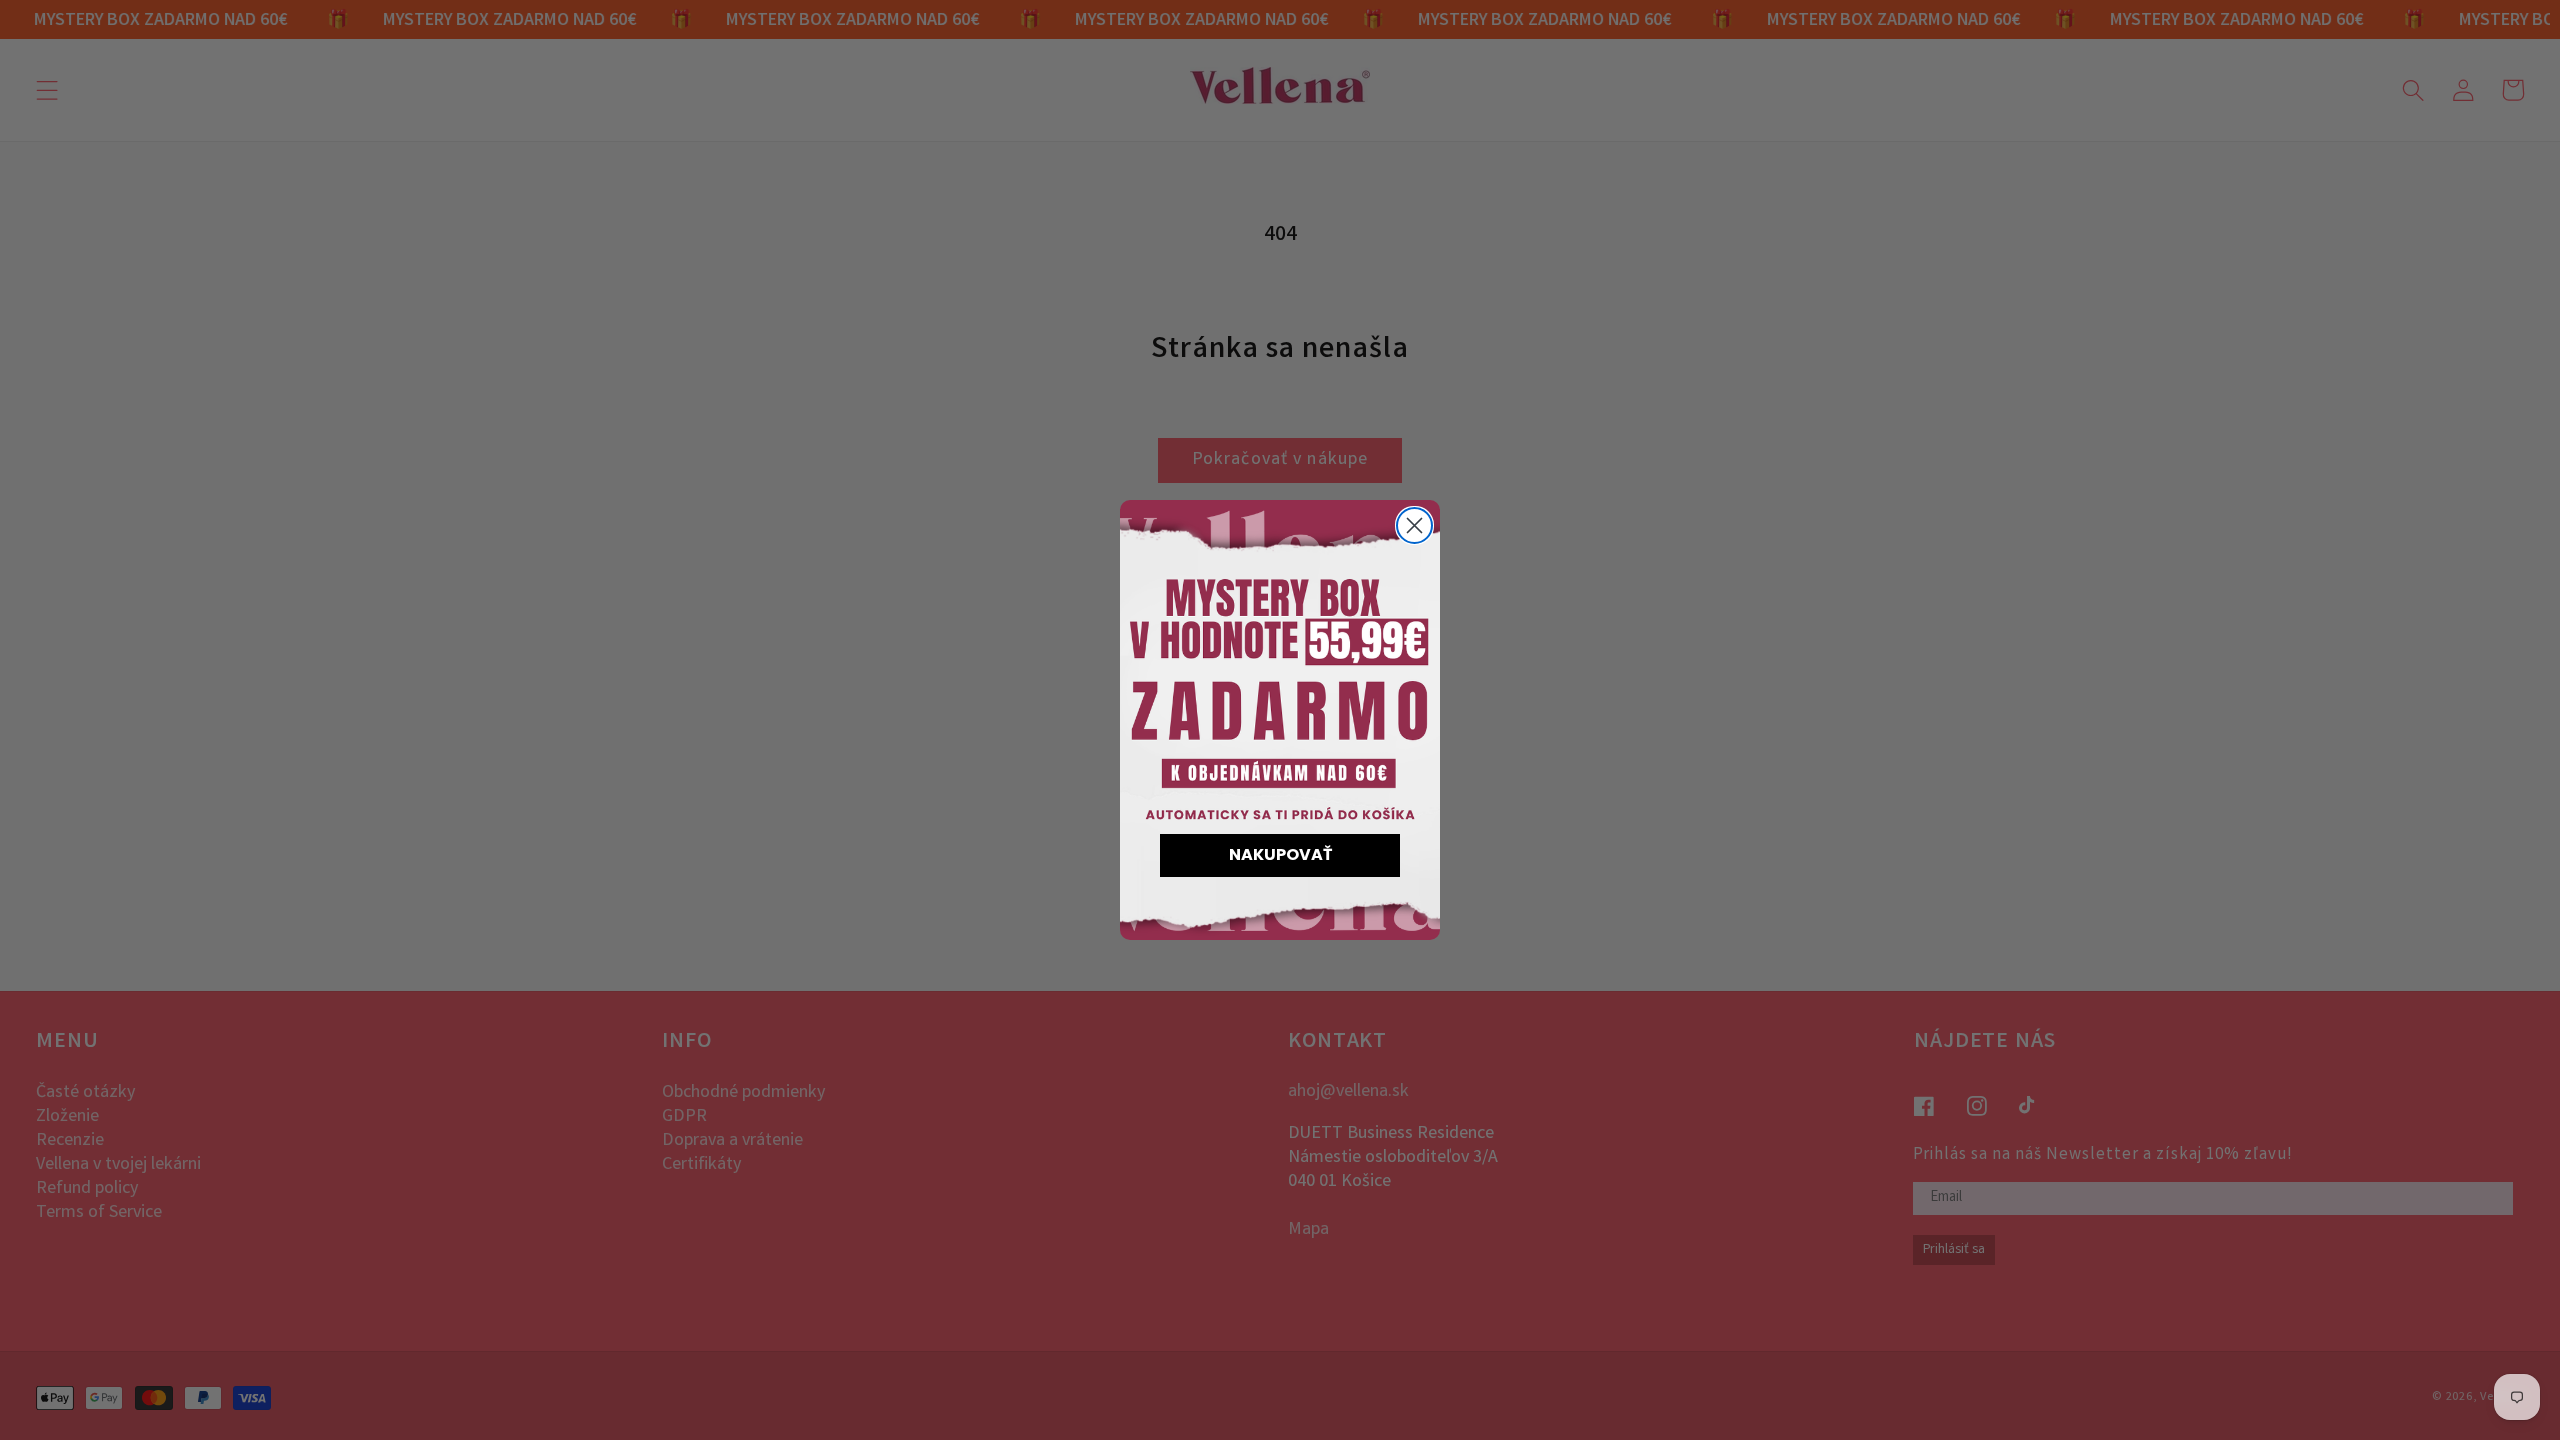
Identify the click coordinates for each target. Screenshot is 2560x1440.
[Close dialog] (1414, 525)
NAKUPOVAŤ (1280, 854)
